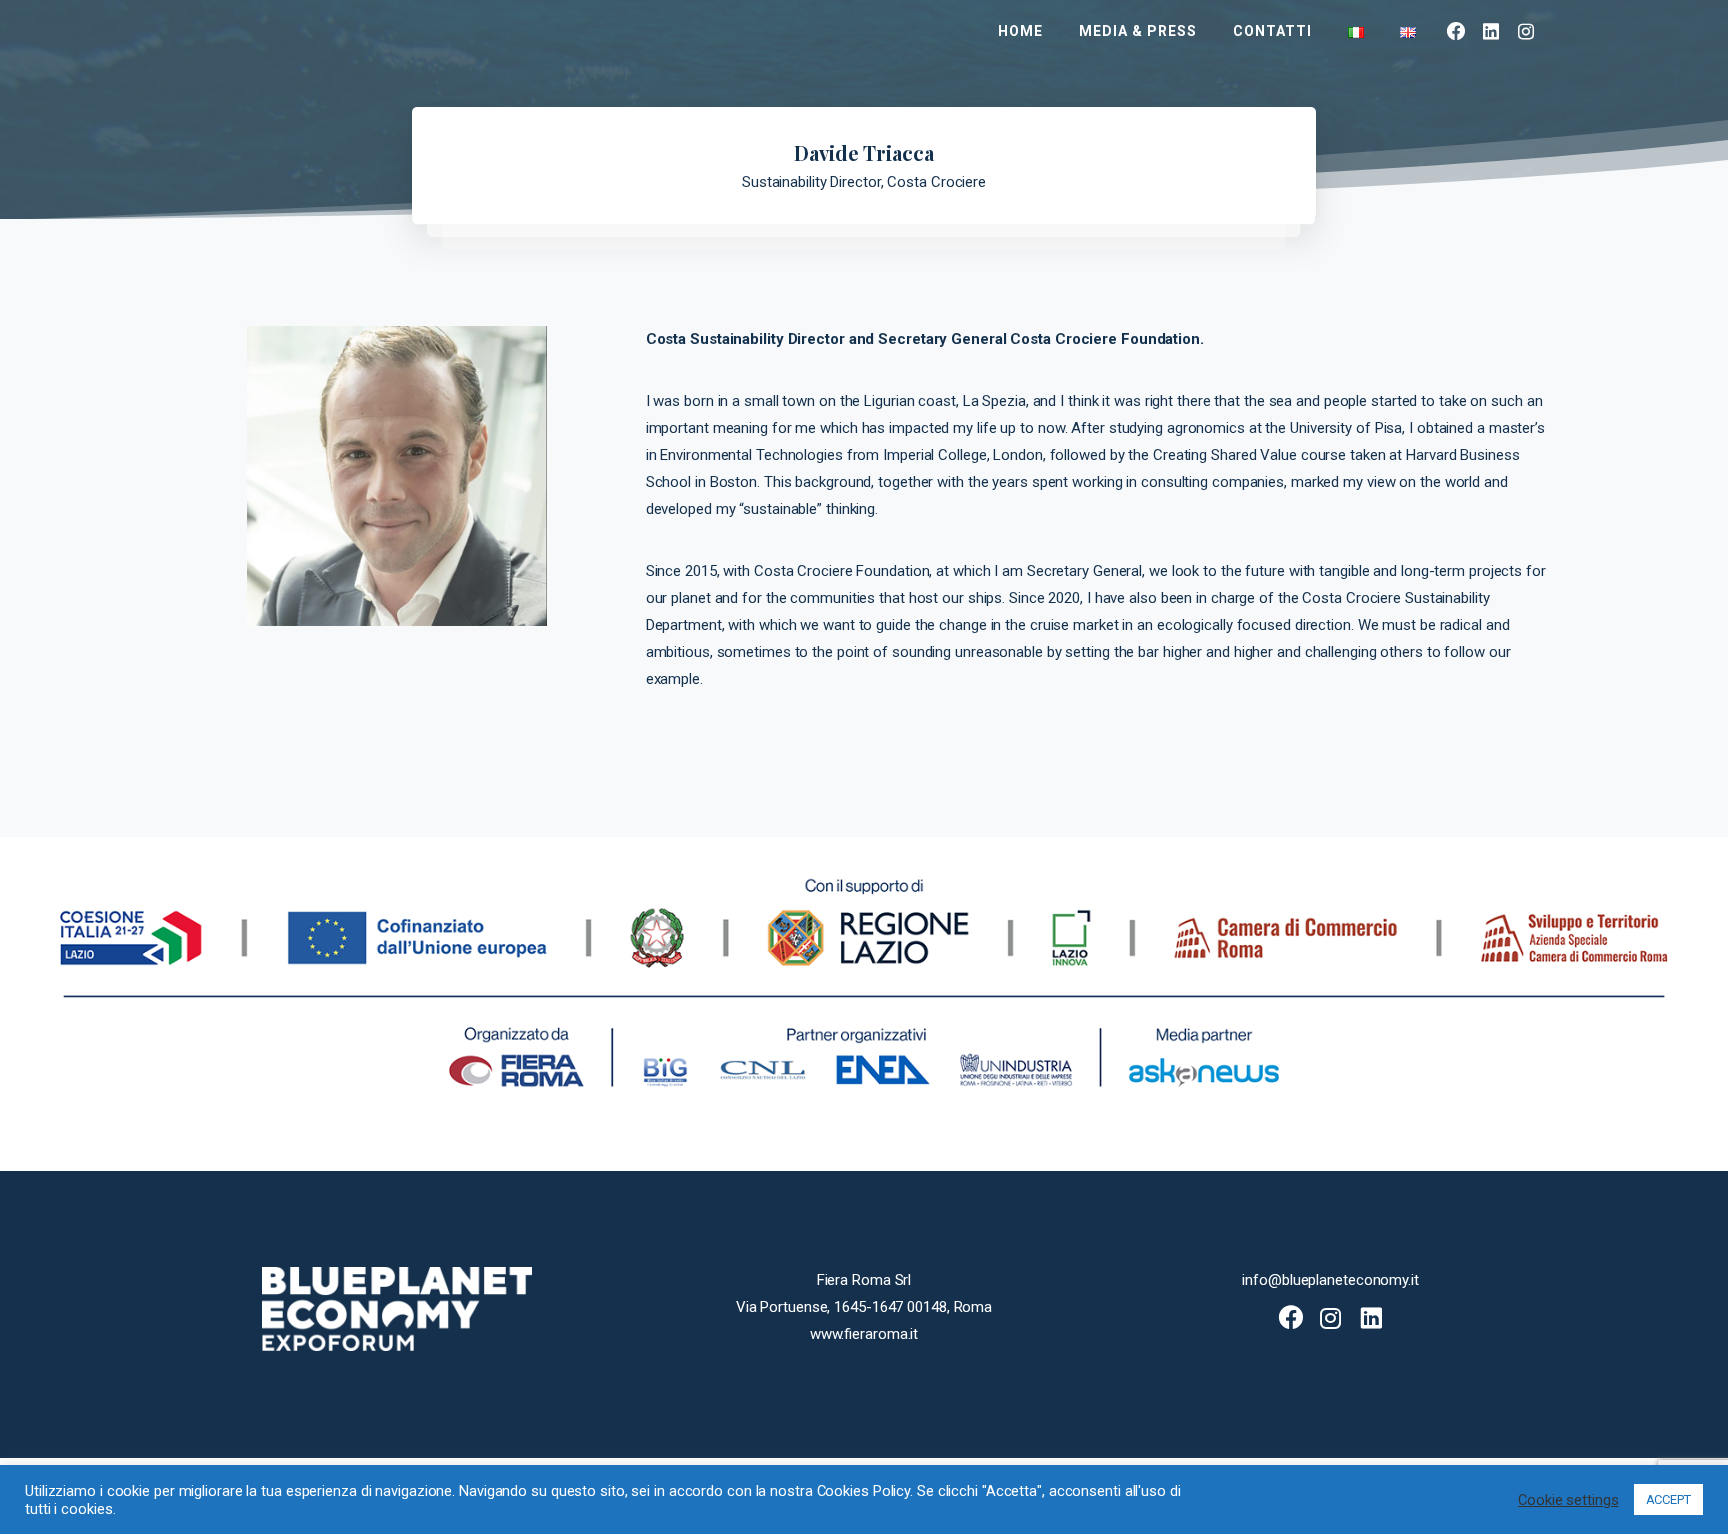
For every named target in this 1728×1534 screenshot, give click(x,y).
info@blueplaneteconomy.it (1330, 1280)
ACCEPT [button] (1668, 1499)
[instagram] (1526, 31)
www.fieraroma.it (864, 1334)
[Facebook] (1456, 31)
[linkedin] (1491, 31)
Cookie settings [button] (1568, 1500)
